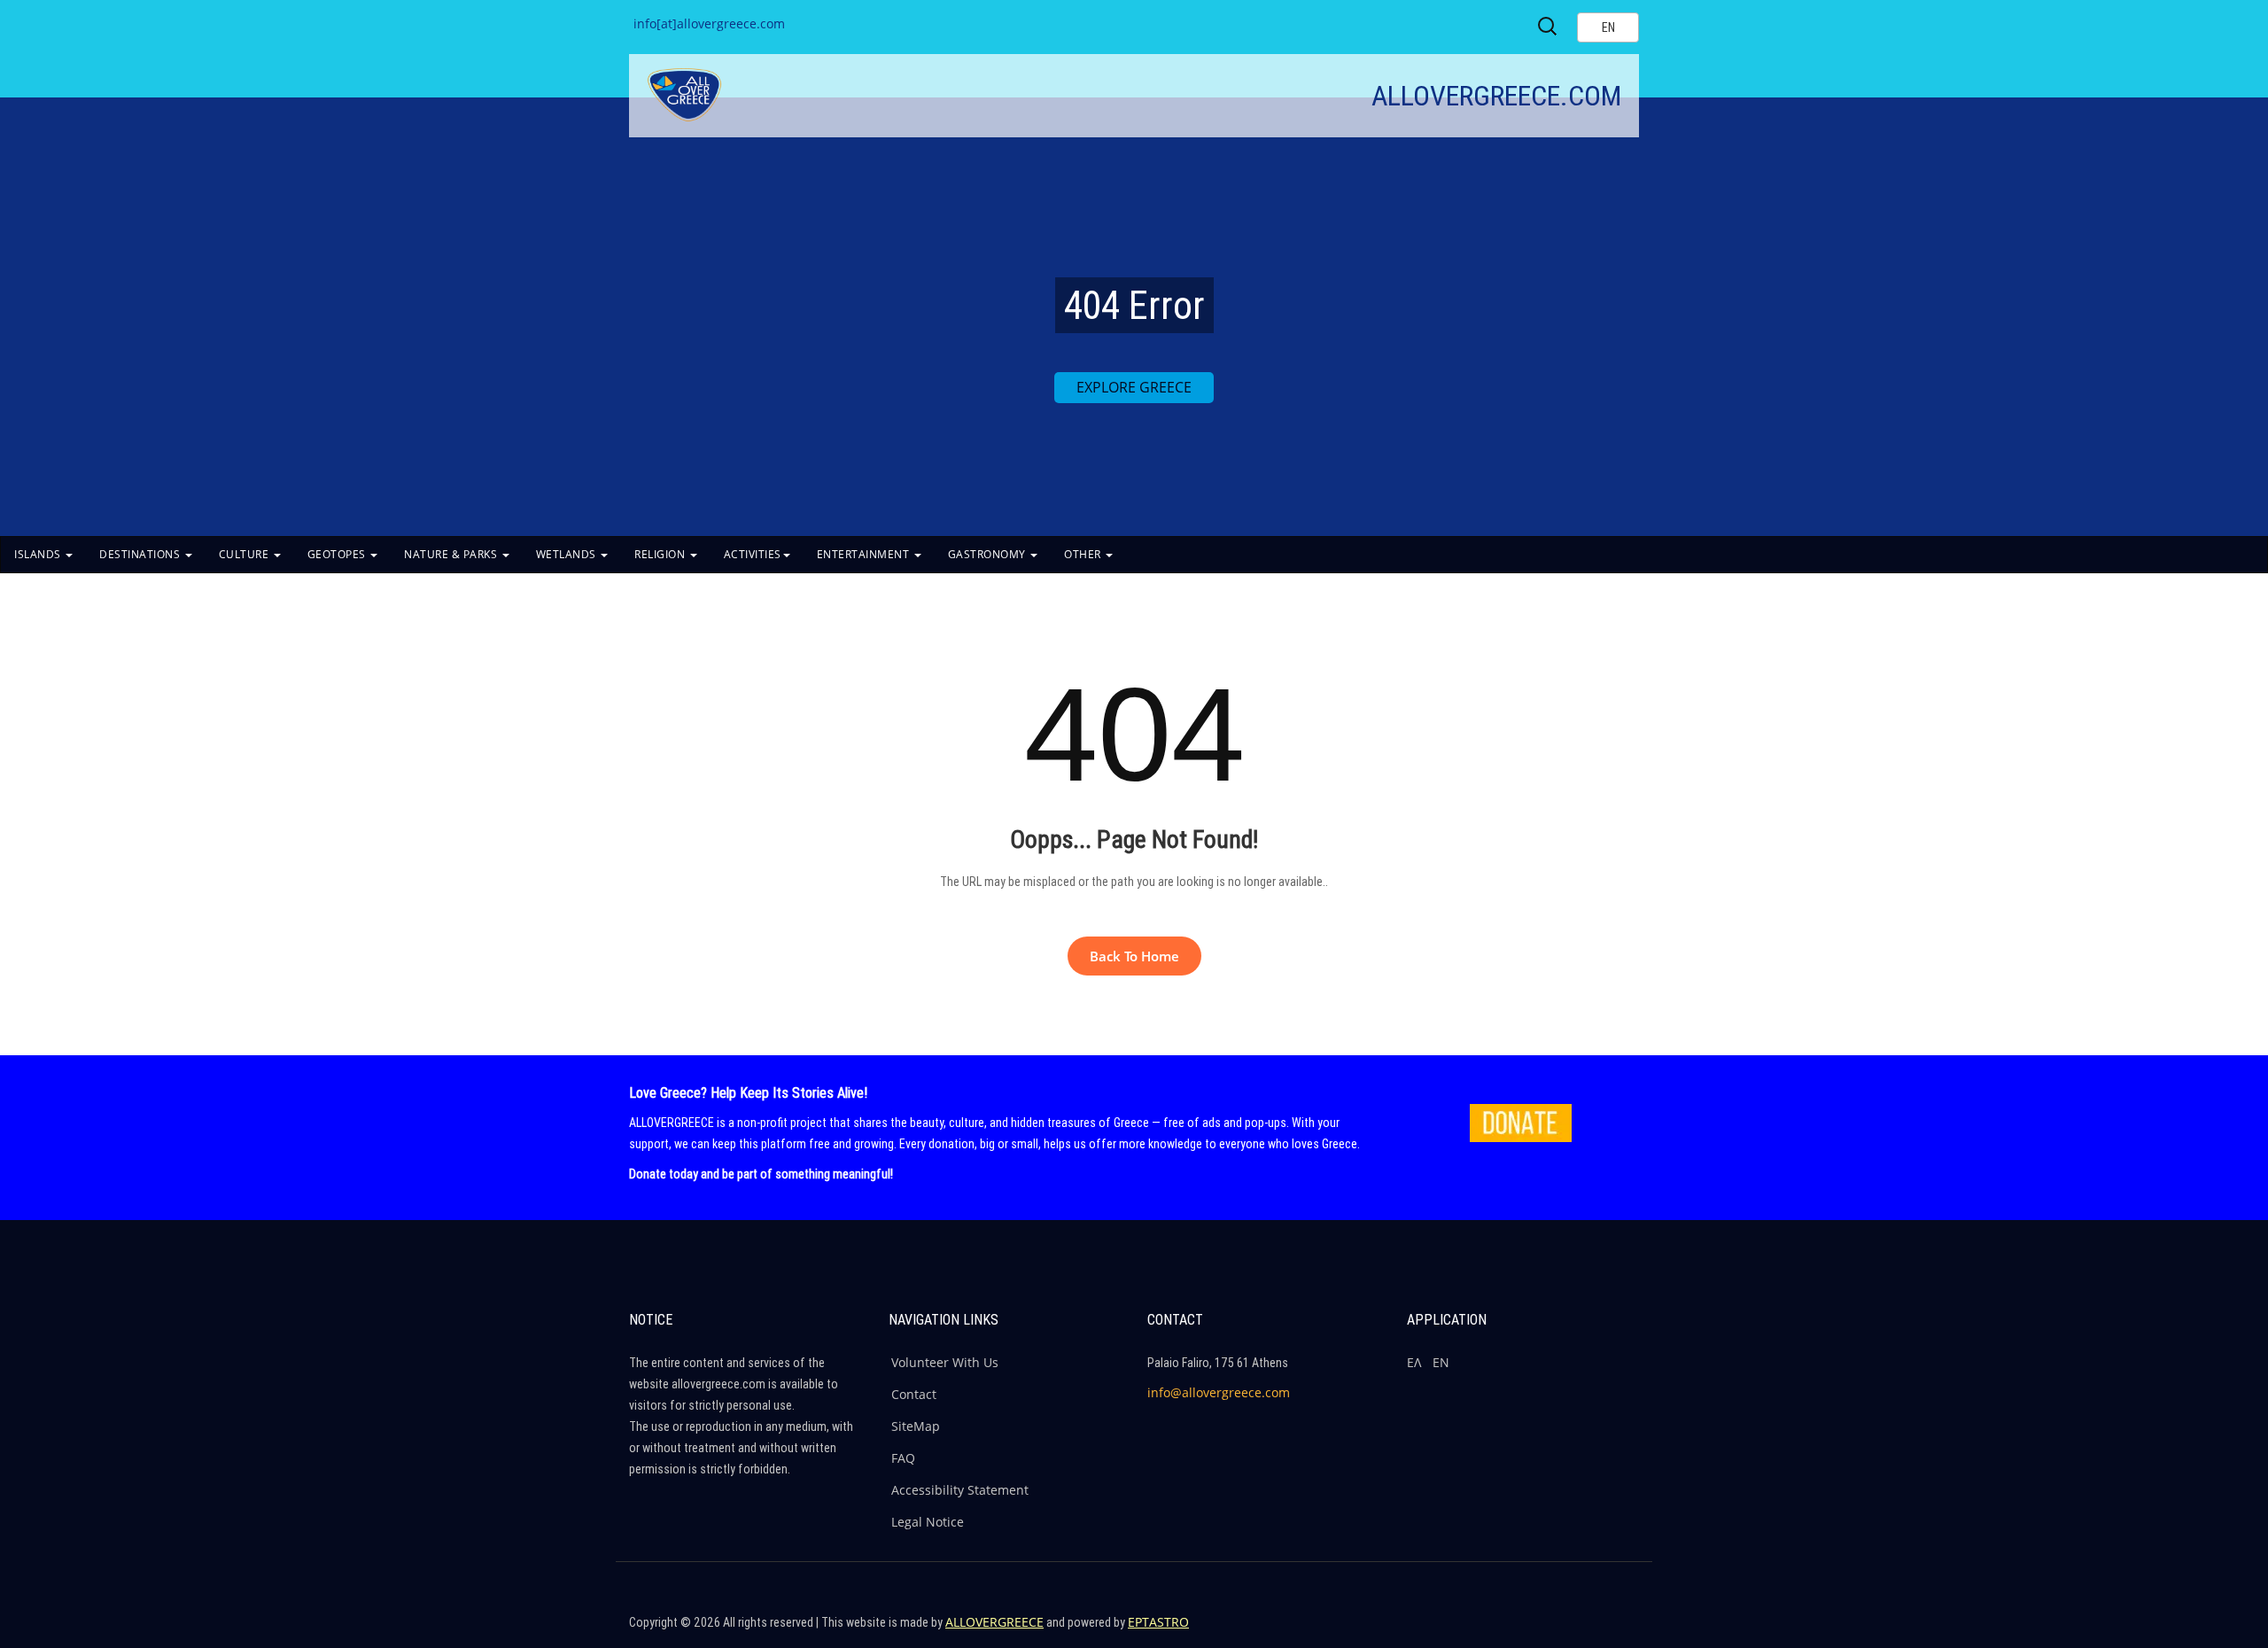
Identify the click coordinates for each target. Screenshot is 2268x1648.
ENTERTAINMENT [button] (865, 554)
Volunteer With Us (945, 1362)
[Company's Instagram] (1583, 1630)
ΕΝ (1441, 1362)
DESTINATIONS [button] (141, 554)
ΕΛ (1414, 1362)
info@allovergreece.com (1219, 1392)
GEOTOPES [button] (338, 554)
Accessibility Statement (960, 1490)
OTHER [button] (1084, 554)
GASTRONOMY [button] (989, 554)
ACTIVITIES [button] (753, 554)
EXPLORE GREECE (1134, 387)
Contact (914, 1394)
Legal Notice (928, 1522)
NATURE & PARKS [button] (452, 554)
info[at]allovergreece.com (709, 23)
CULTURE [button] (245, 554)
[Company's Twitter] (1545, 1630)
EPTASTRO (1158, 1622)
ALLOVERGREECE (994, 1622)
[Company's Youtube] (1621, 1630)
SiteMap (916, 1426)
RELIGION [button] (661, 554)
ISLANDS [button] (39, 554)
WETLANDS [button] (568, 554)
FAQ (903, 1458)
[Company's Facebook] (1507, 1630)
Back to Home (1134, 956)
